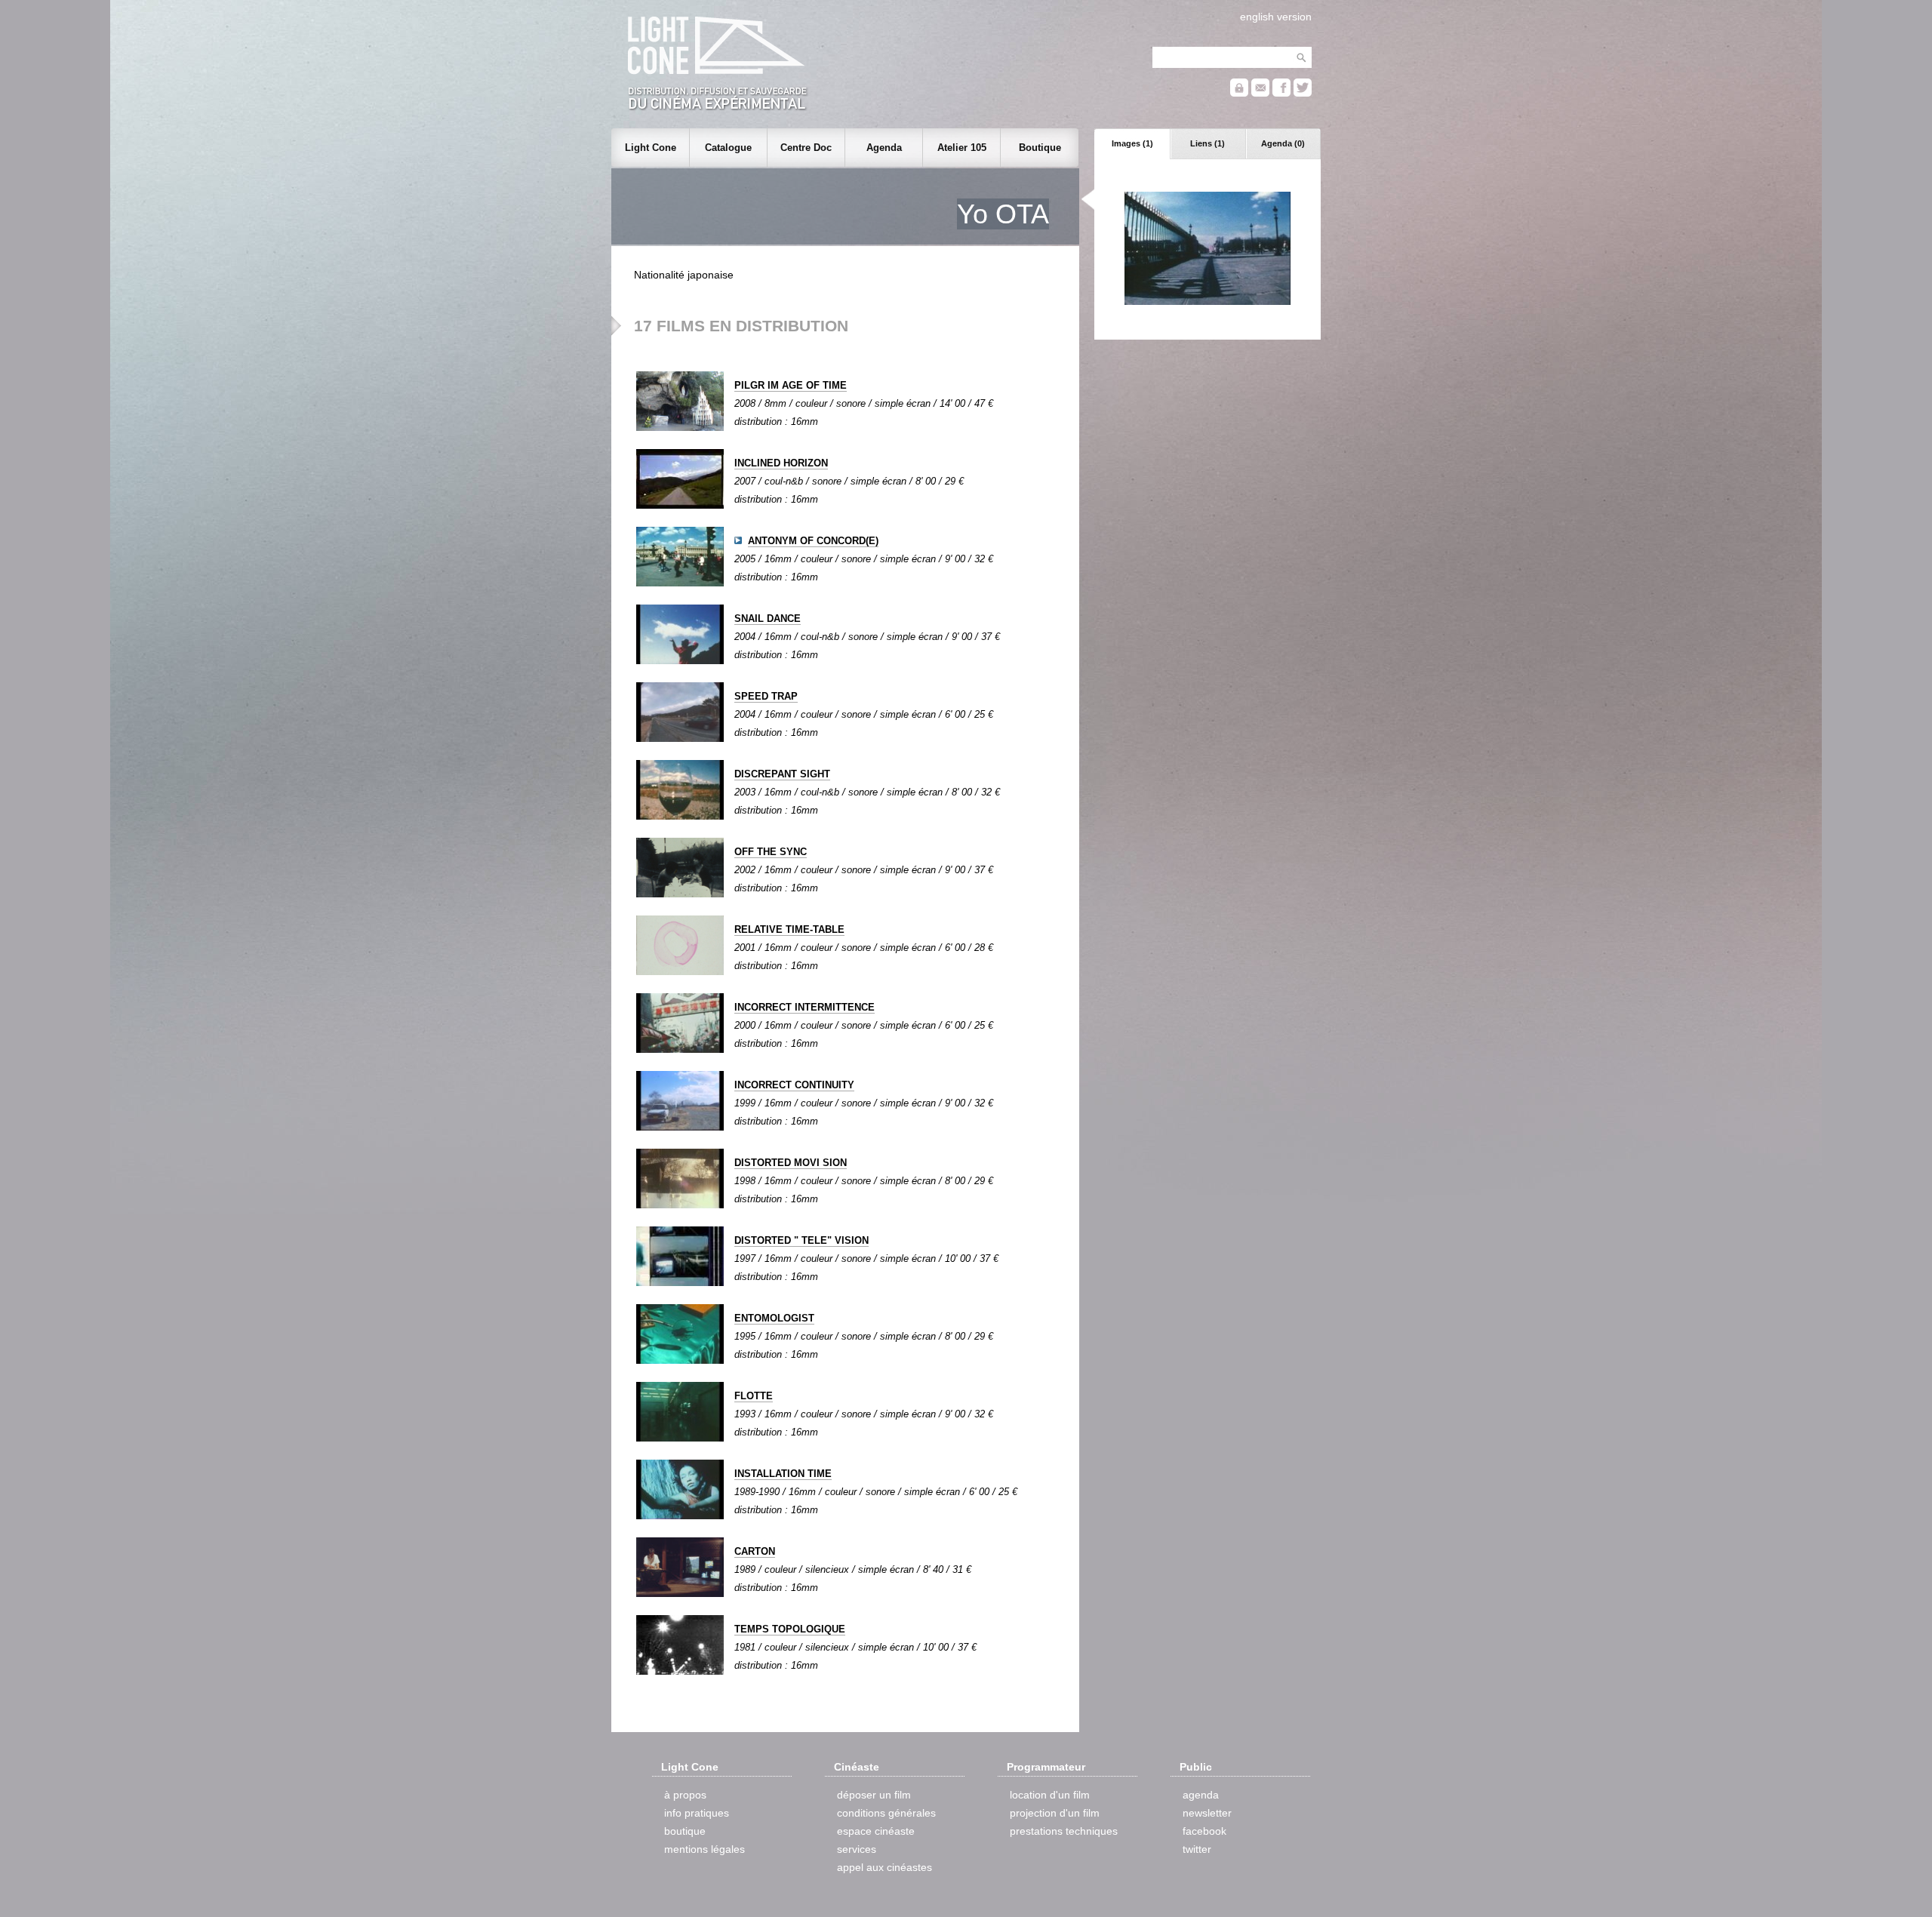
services (857, 1849)
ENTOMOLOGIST (774, 1318)
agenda (1201, 1795)
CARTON (755, 1551)
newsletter (1207, 1813)
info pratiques (697, 1813)
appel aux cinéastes (884, 1867)
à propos (685, 1795)
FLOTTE (754, 1396)
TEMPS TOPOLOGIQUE (790, 1629)
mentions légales (705, 1849)
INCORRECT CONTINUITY (794, 1085)
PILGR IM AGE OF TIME (791, 385)
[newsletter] (1260, 93)
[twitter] (1303, 93)
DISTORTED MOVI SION (791, 1163)
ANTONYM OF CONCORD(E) (813, 541)
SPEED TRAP (766, 696)
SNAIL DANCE (768, 618)
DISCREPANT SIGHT (782, 774)
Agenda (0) (1283, 143)
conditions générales (886, 1813)
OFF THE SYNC (771, 852)
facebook (1204, 1831)
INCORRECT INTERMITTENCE (804, 1007)
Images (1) (1132, 143)
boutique (685, 1831)
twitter (1197, 1849)
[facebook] (1281, 93)
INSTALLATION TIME (783, 1474)
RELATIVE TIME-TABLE (789, 929)
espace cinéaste (876, 1831)
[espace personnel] (1239, 93)
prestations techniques (1064, 1831)
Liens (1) (1207, 143)
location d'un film (1050, 1795)
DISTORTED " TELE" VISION (801, 1240)
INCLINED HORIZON (781, 463)
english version (1276, 17)
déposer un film (874, 1795)
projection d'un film (1055, 1813)
